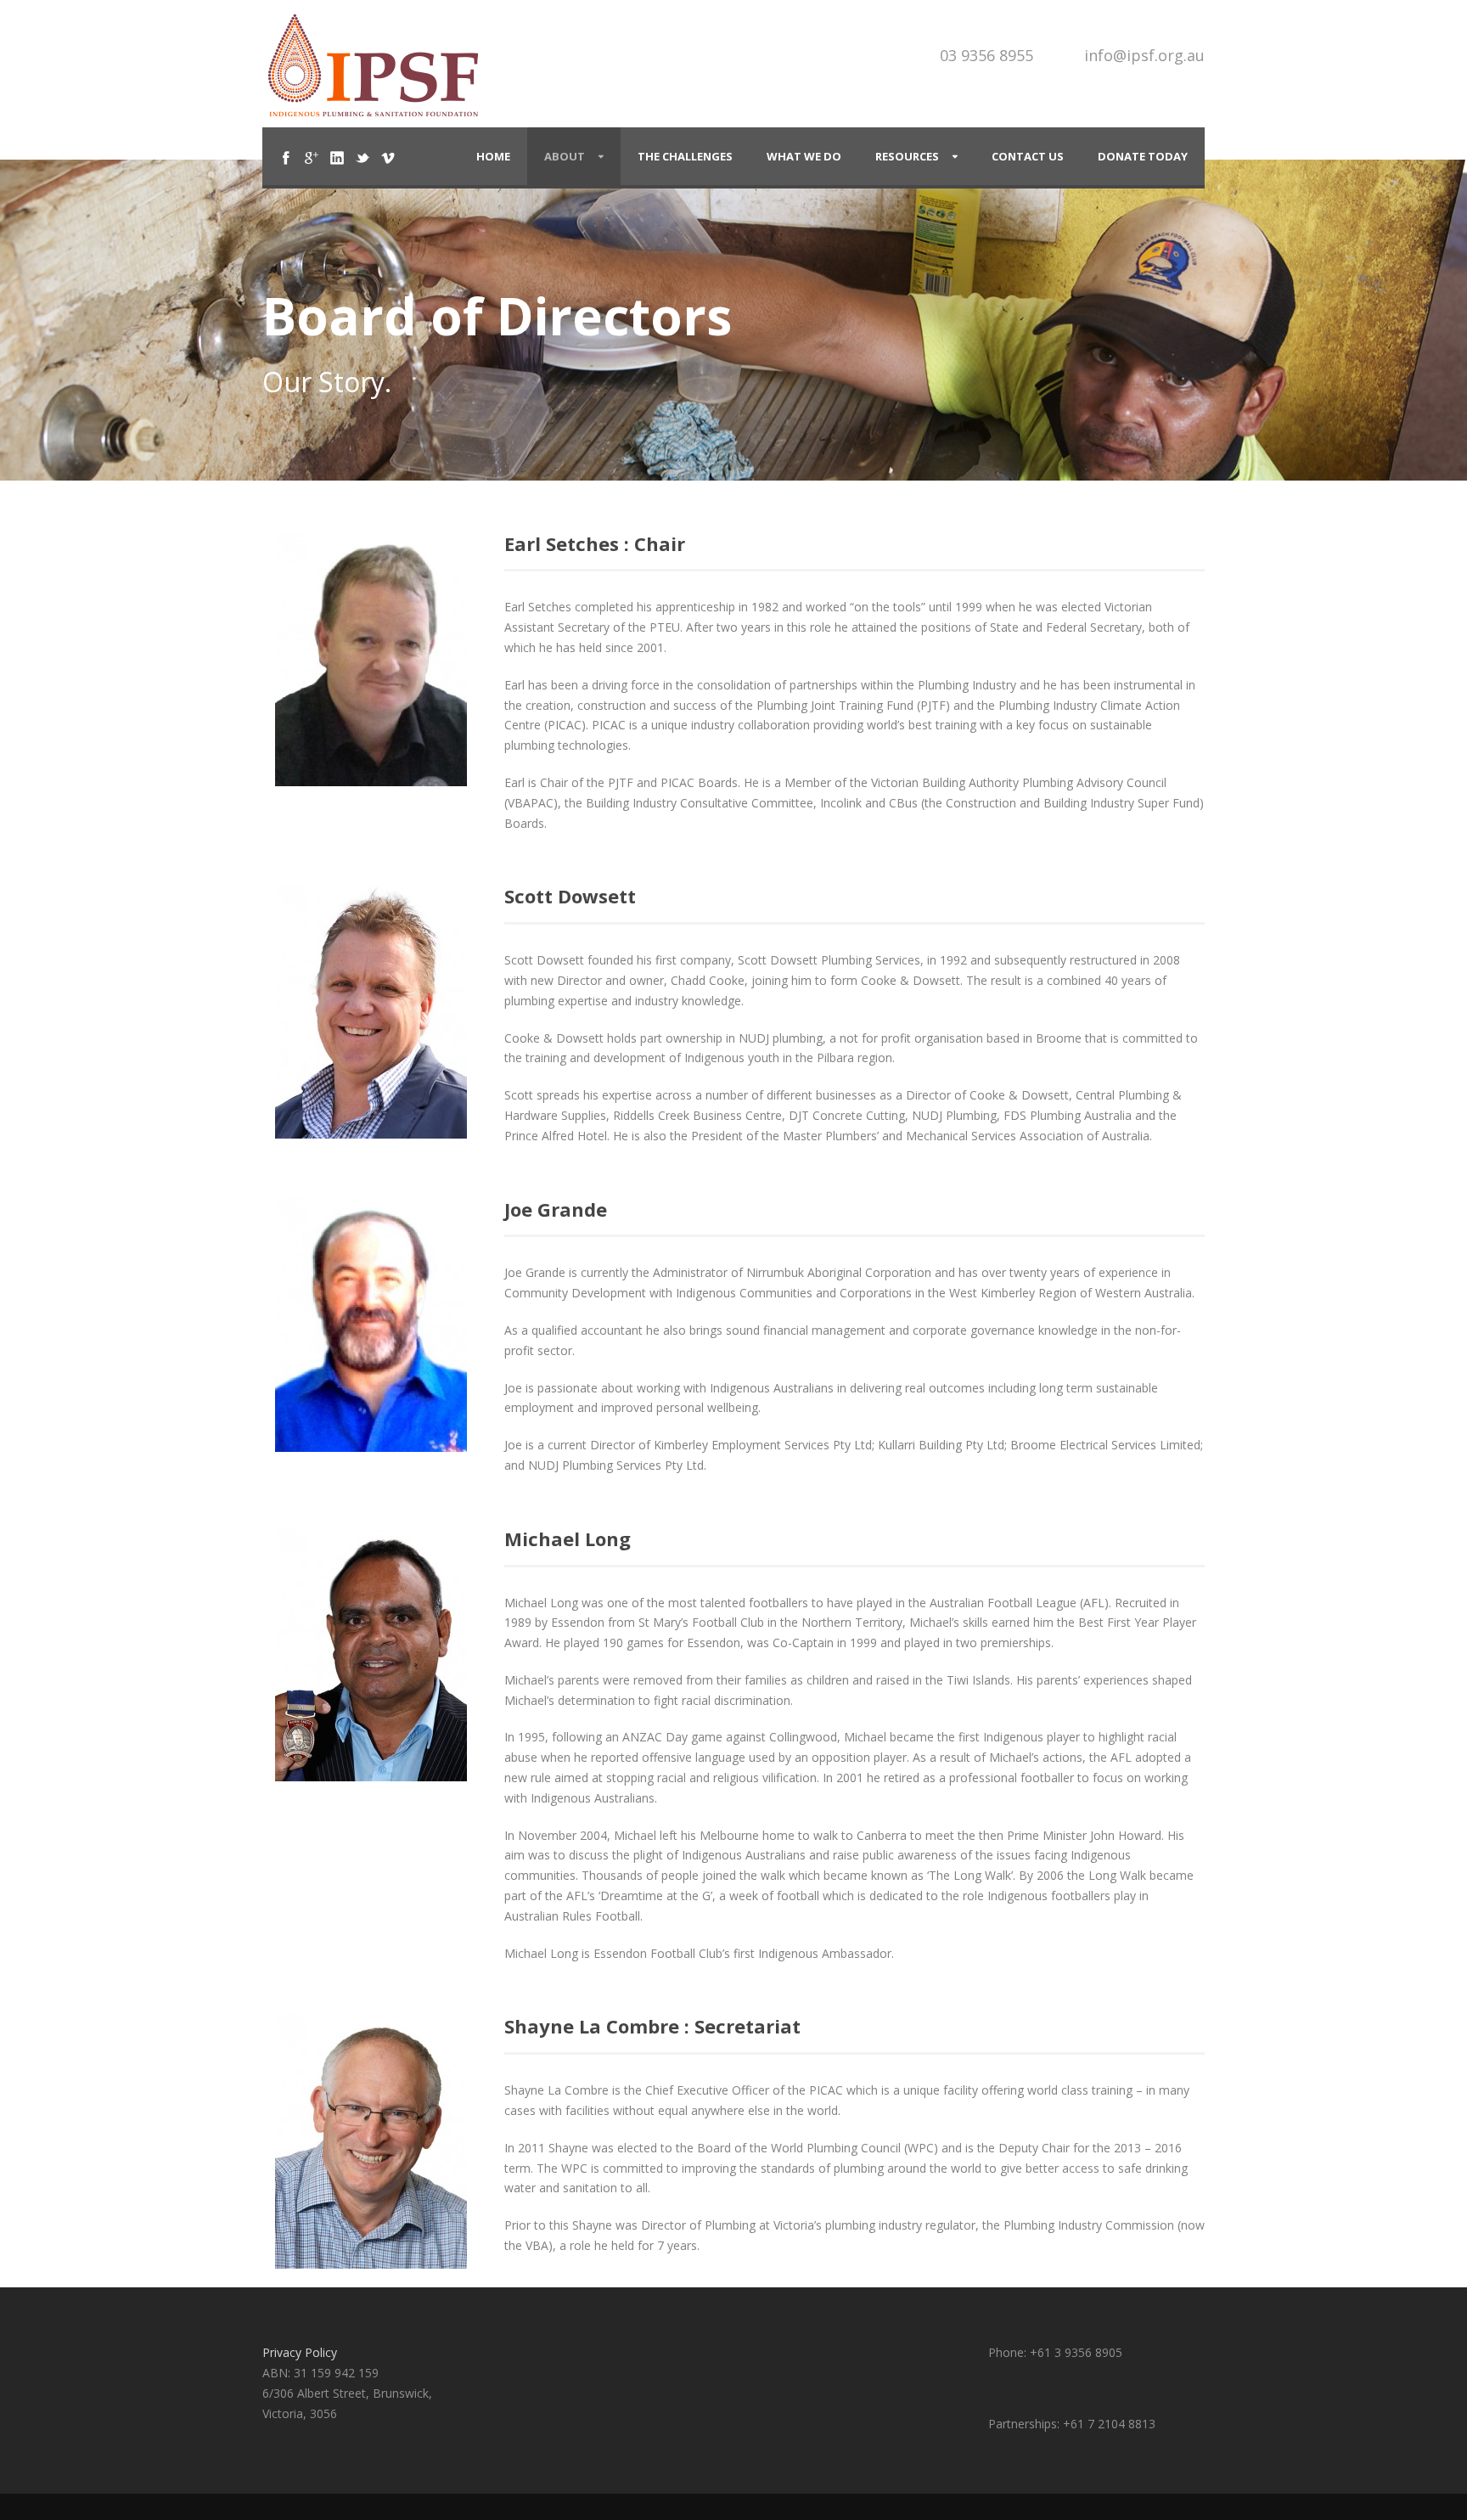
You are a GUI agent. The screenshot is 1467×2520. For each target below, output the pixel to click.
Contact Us (1028, 156)
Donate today (1143, 156)
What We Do (804, 156)
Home (493, 156)
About (565, 156)
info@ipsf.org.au (1144, 55)
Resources (907, 156)
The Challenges (685, 156)
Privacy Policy (300, 2352)
